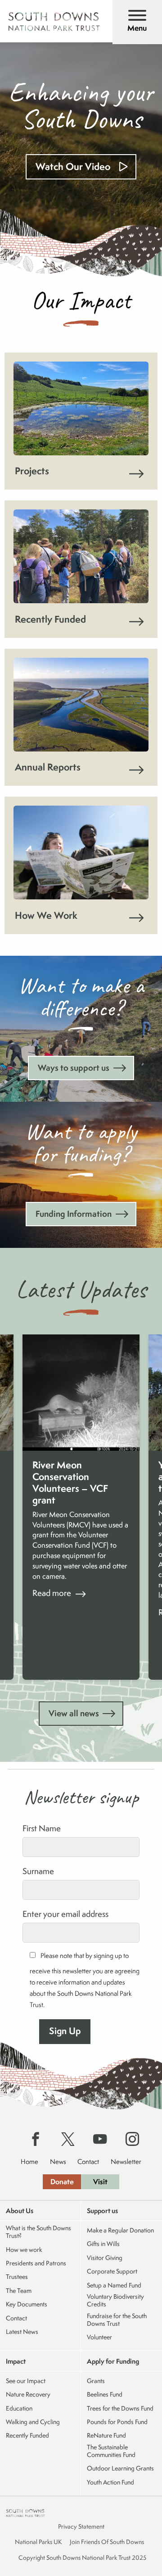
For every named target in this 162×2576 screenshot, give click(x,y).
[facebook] (36, 2140)
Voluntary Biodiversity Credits (115, 2301)
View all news (74, 1713)
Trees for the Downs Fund (120, 2409)
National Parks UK (38, 2542)
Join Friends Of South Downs (107, 2542)
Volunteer (99, 2337)
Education (19, 2409)
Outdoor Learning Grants (120, 2468)
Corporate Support (112, 2271)
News (58, 2161)
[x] (68, 2140)
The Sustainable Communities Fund (111, 2451)
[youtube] (100, 2140)
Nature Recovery (28, 2395)
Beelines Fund (105, 2395)
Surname (38, 1871)
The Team (19, 2291)
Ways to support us (74, 1068)
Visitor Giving (105, 2258)
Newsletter (126, 2161)
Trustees (17, 2277)
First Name (42, 1828)
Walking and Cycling (33, 2422)
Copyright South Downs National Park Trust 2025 (82, 2558)
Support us (102, 2211)
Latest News (22, 2332)
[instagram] (132, 2140)
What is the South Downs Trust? (38, 2232)
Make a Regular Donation (120, 2230)
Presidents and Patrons (36, 2263)
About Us (20, 2211)
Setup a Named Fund (114, 2285)
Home (29, 2161)
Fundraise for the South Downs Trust (117, 2320)
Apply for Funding (113, 2361)
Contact (88, 2161)
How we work (24, 2250)
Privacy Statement (81, 2526)
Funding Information (74, 1214)
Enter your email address (65, 1914)
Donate (62, 2182)
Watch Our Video (73, 167)
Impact (16, 2361)
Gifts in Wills (103, 2244)
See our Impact (26, 2381)
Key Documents (27, 2304)
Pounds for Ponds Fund (117, 2422)
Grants (96, 2381)
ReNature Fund (106, 2436)
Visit (100, 2182)
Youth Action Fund (110, 2482)
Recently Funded (27, 2436)
